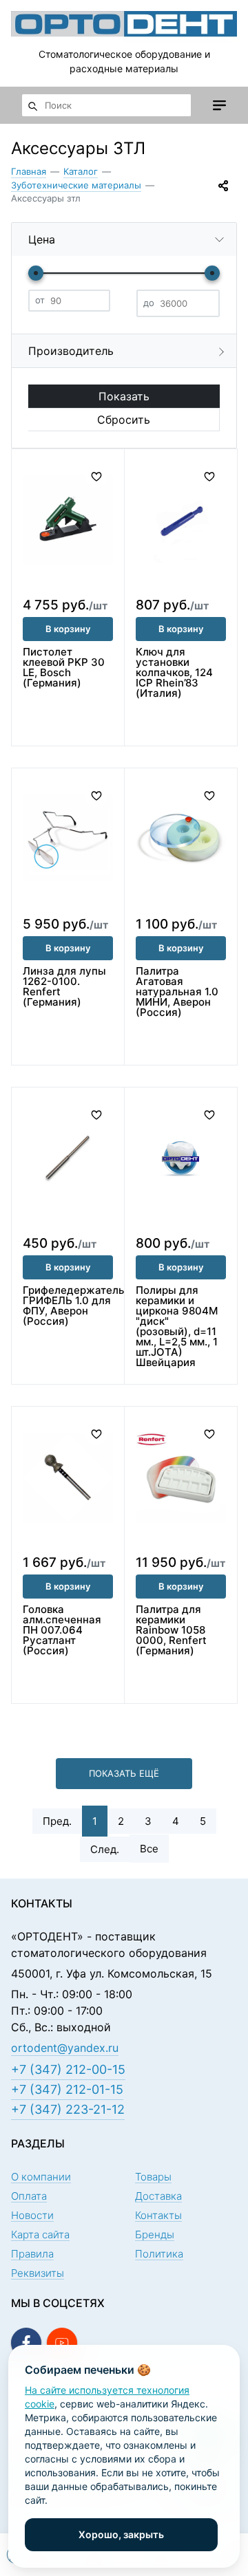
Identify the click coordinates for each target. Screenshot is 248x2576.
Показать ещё (124, 1773)
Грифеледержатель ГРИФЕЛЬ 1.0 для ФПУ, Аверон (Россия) (73, 1306)
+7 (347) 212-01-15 (67, 2089)
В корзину (68, 629)
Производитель (71, 351)
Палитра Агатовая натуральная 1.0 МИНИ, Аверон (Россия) (177, 992)
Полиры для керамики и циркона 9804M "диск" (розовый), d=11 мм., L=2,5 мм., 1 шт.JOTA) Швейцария (177, 1326)
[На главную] (124, 23)
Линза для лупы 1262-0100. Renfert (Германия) (64, 986)
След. (105, 1849)
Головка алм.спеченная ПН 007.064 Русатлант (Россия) (62, 1630)
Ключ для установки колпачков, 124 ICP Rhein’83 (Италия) (174, 672)
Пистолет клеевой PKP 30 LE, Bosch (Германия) (64, 667)
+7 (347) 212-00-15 (68, 2069)
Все (149, 1849)
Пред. (57, 1821)
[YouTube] (62, 2343)
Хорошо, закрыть (121, 2534)
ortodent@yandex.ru (65, 2048)
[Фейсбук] (26, 2343)
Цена (42, 239)
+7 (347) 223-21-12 (68, 2109)
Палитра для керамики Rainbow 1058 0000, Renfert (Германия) (171, 1630)
